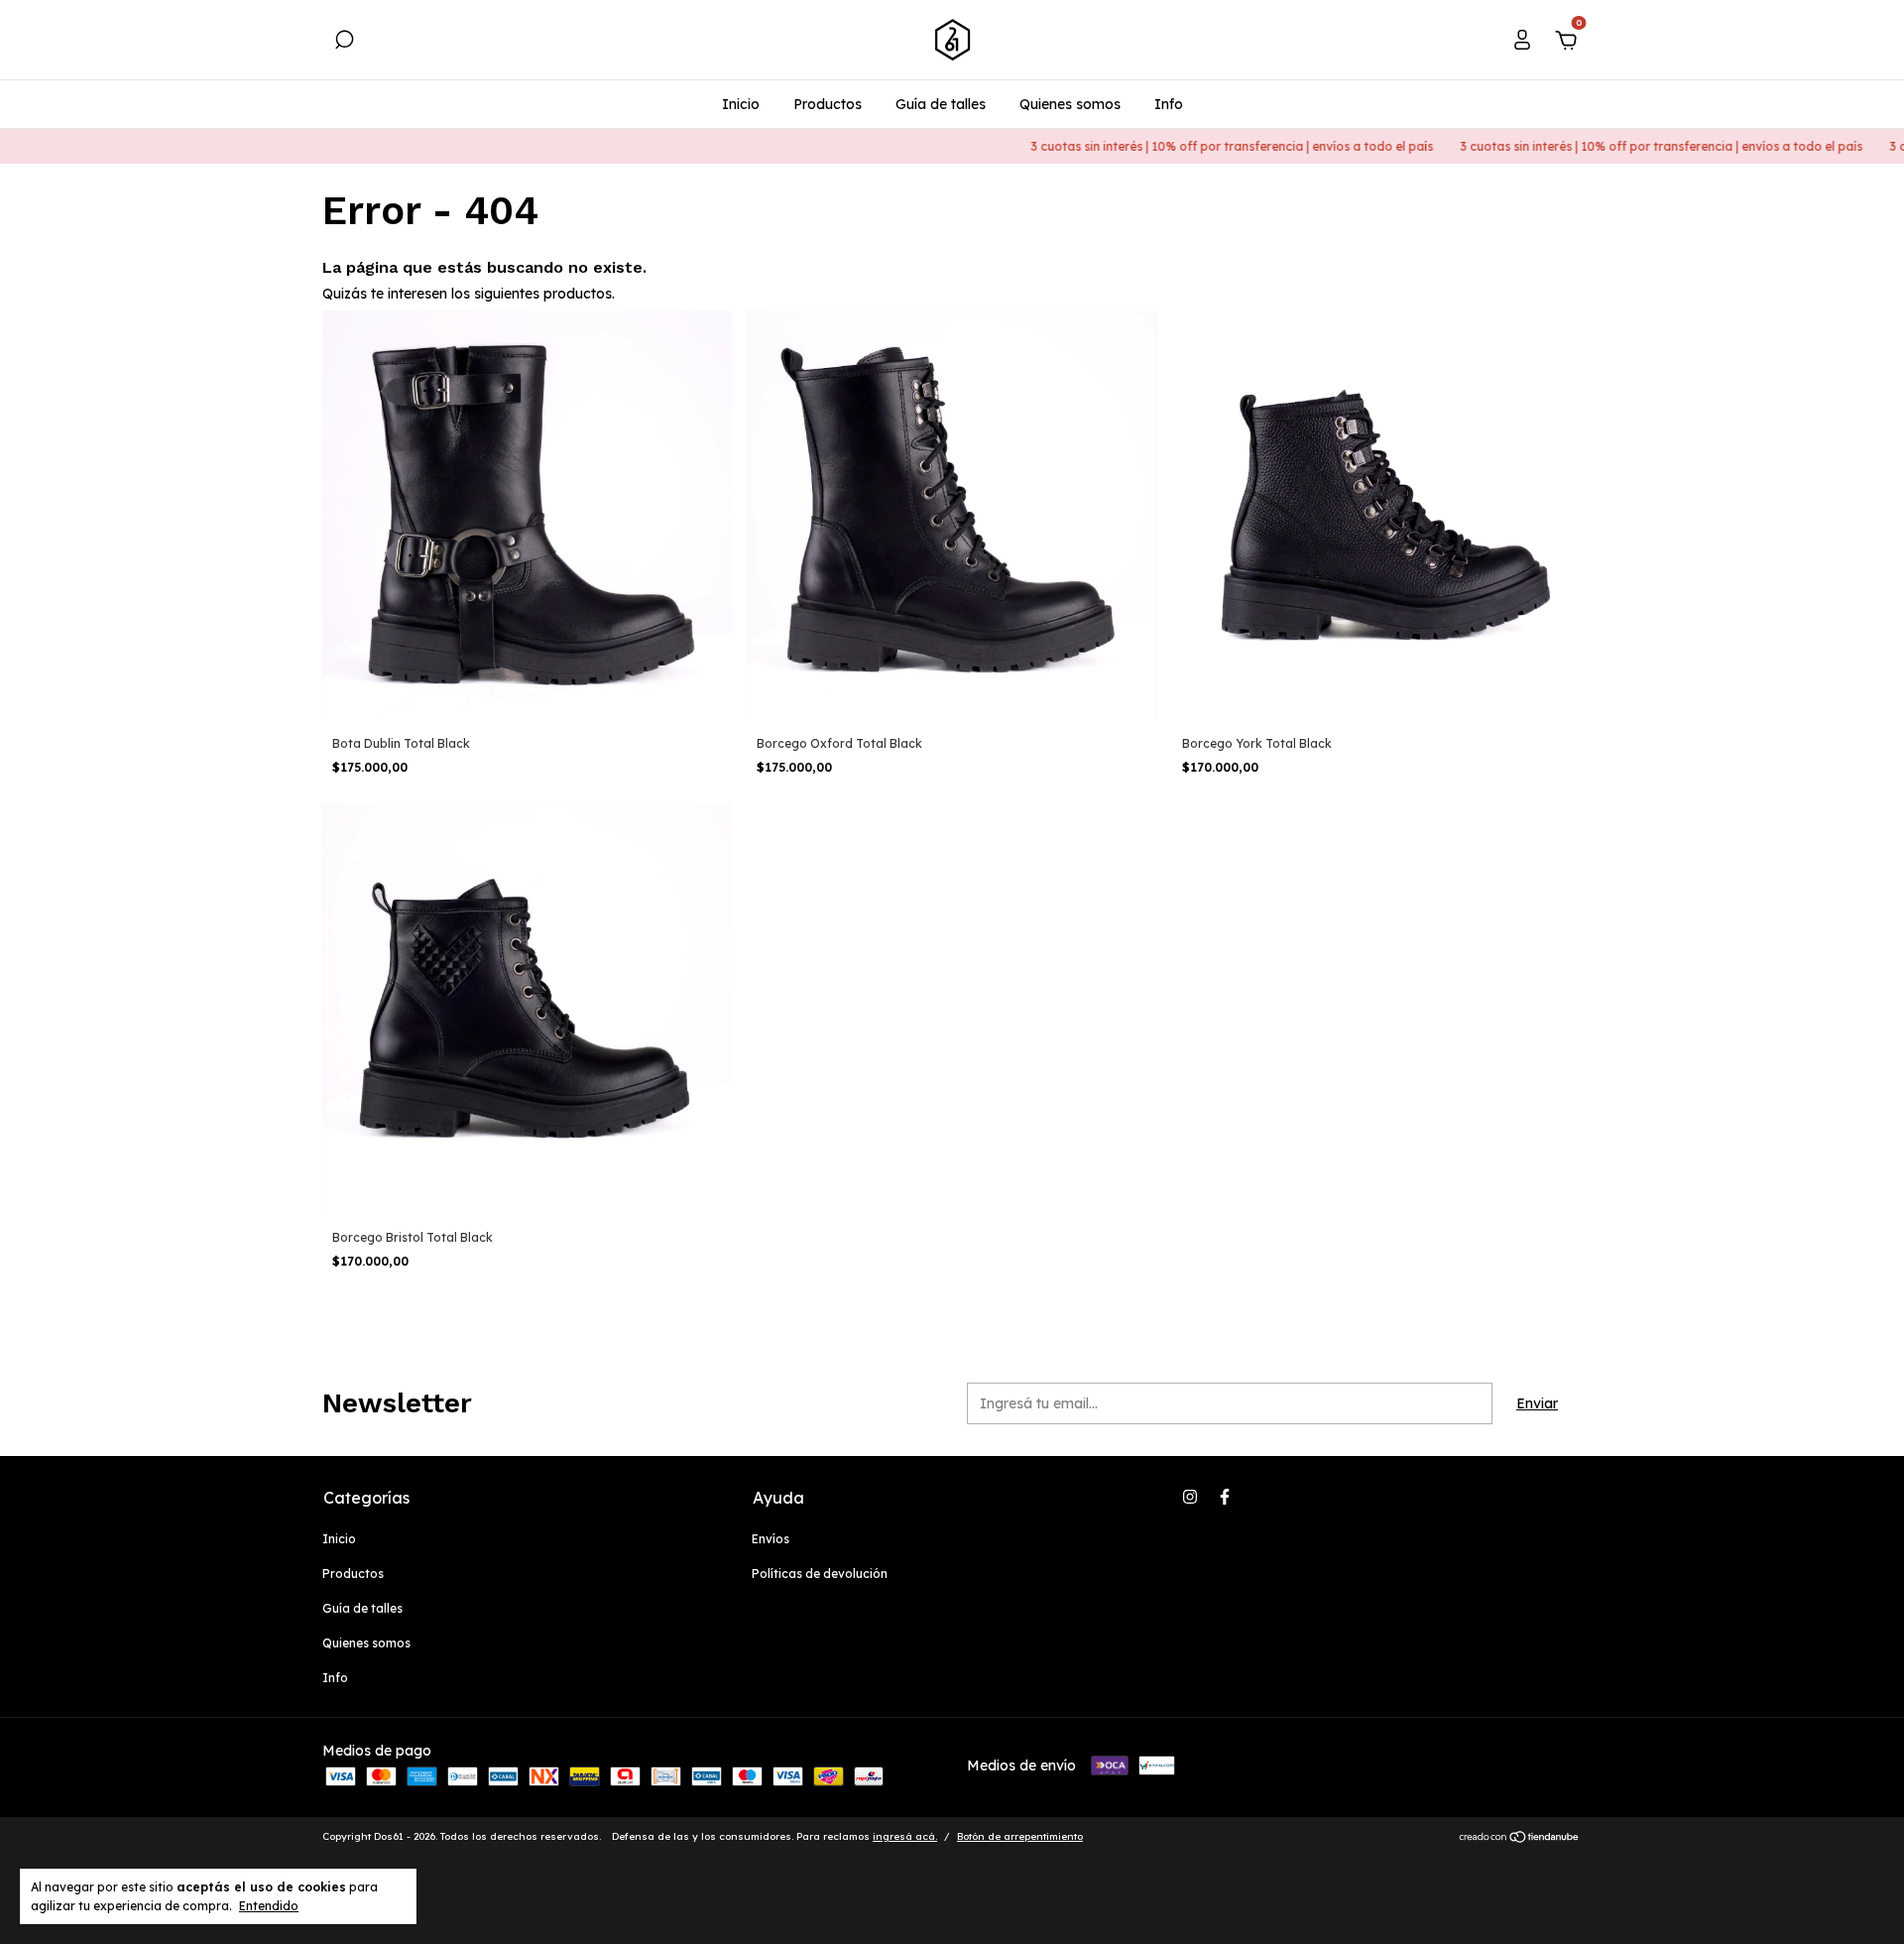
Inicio (741, 104)
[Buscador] (344, 43)
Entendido (269, 1906)
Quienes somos (1070, 104)
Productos (828, 104)
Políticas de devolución (820, 1574)
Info (1169, 104)
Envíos (771, 1539)
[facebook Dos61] (1225, 1497)
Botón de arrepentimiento (1020, 1836)
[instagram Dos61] (1190, 1497)
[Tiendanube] (1520, 1839)
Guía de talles (941, 104)
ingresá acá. (905, 1836)
